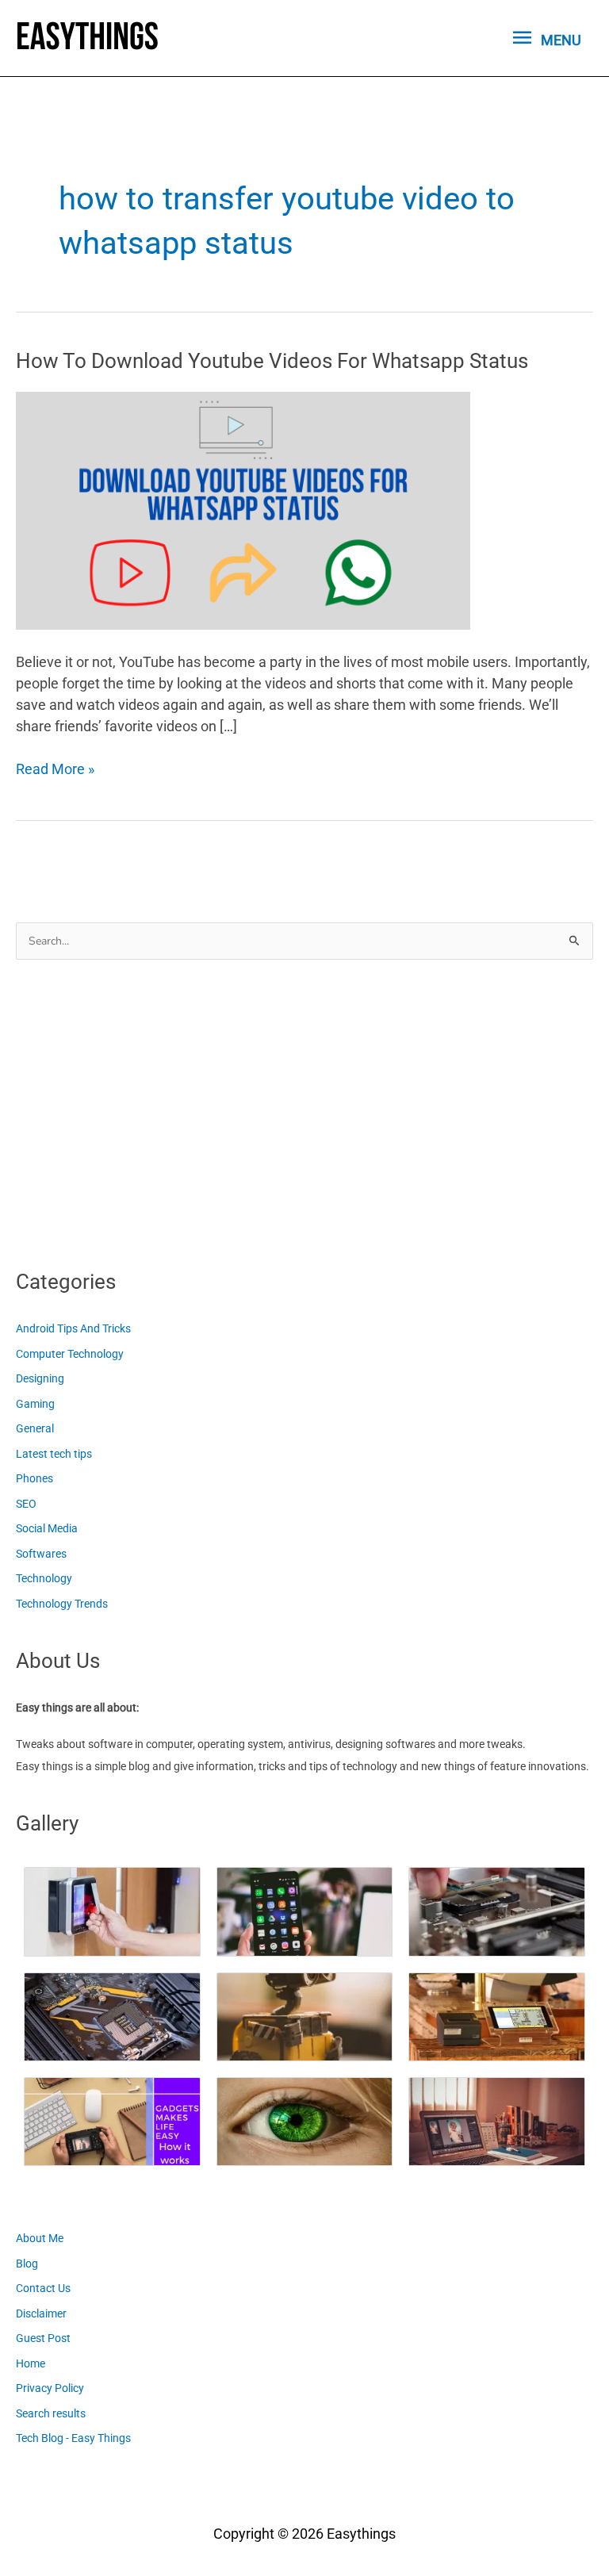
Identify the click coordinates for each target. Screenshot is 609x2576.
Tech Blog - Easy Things (73, 2438)
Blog (27, 2264)
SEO (26, 1504)
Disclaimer (41, 2313)
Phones (34, 1478)
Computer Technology (70, 1354)
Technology (44, 1578)
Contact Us (43, 2288)
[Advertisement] (135, 1110)
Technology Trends (62, 1604)
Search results (51, 2413)
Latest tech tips (54, 1454)
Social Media (47, 1528)
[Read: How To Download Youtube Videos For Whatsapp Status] (243, 510)
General (35, 1428)
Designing (40, 1378)
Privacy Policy (50, 2388)
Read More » (55, 770)
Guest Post (43, 2338)
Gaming (35, 1404)
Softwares (41, 1554)
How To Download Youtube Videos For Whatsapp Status (272, 361)
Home (31, 2363)
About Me (40, 2238)
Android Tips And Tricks (73, 1328)
